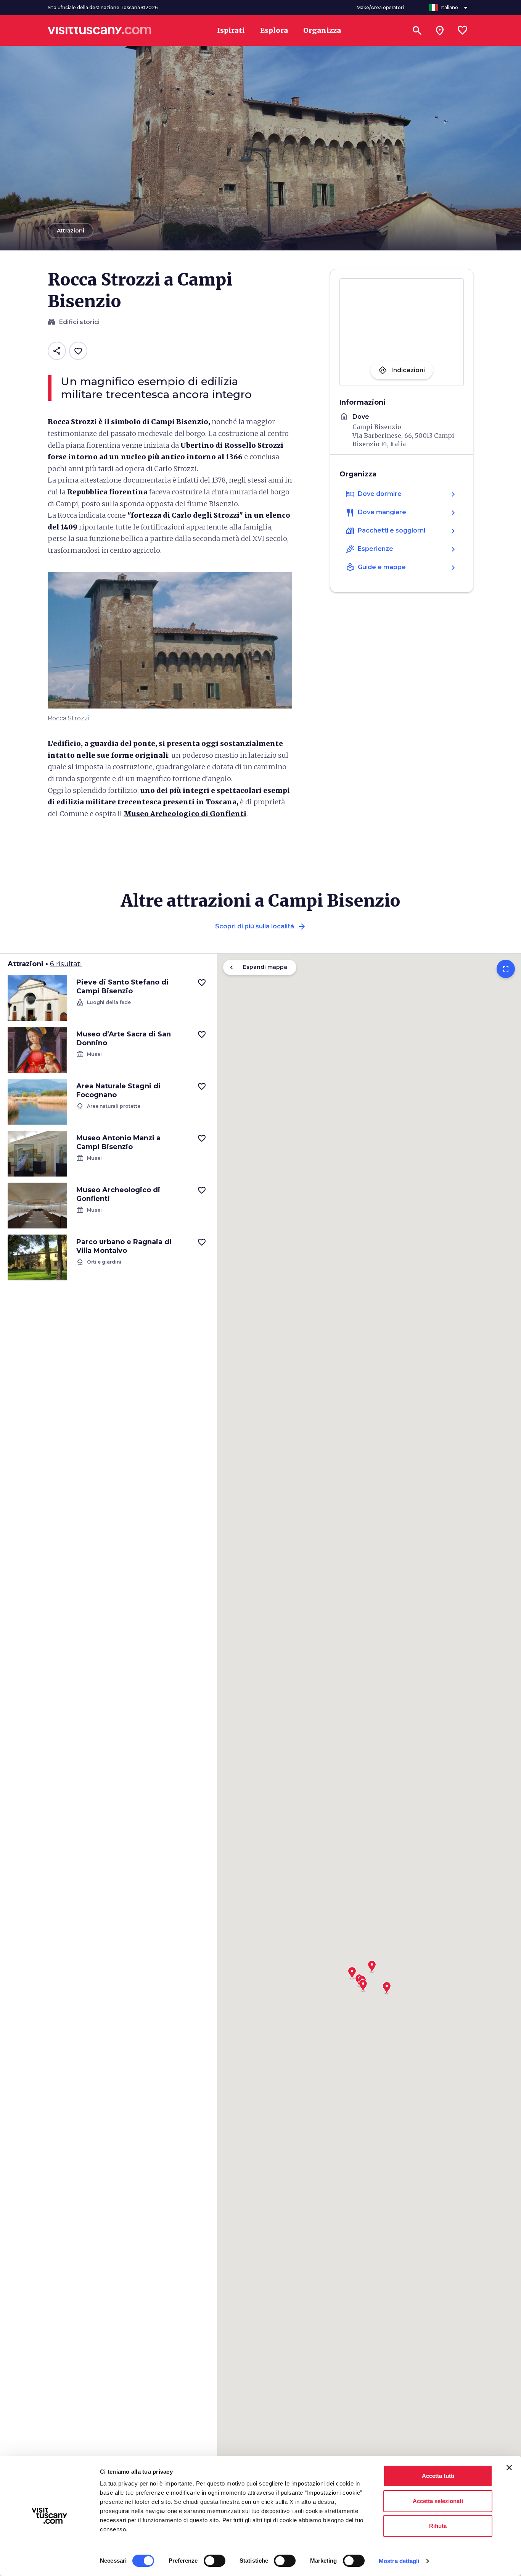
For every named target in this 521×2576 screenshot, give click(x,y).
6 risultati (66, 964)
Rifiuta (438, 2526)
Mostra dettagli (399, 2561)
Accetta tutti (438, 2476)
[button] (387, 1985)
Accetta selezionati (438, 2501)
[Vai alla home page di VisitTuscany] (100, 31)
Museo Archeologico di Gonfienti (185, 814)
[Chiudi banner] (509, 2468)
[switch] (215, 2561)
